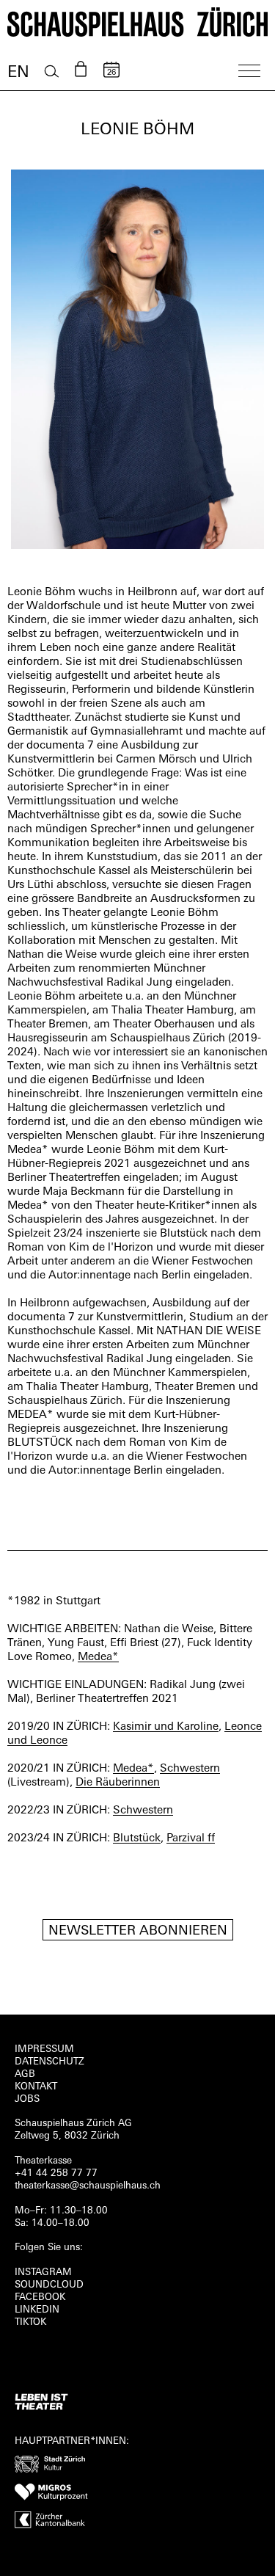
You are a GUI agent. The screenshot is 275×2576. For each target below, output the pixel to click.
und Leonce (37, 1741)
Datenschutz (49, 2062)
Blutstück (137, 1839)
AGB (25, 2074)
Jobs (27, 2099)
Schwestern (190, 1769)
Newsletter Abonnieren (138, 1932)
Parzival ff (191, 1839)
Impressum (44, 2049)
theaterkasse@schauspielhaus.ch (88, 2186)
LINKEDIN (37, 2310)
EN (18, 73)
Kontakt (36, 2087)
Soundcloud (49, 2285)
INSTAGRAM (43, 2273)
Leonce (243, 1727)
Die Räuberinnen (118, 1783)
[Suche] (52, 72)
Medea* (98, 1658)
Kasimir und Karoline (166, 1727)
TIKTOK (30, 2322)
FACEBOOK (40, 2297)
